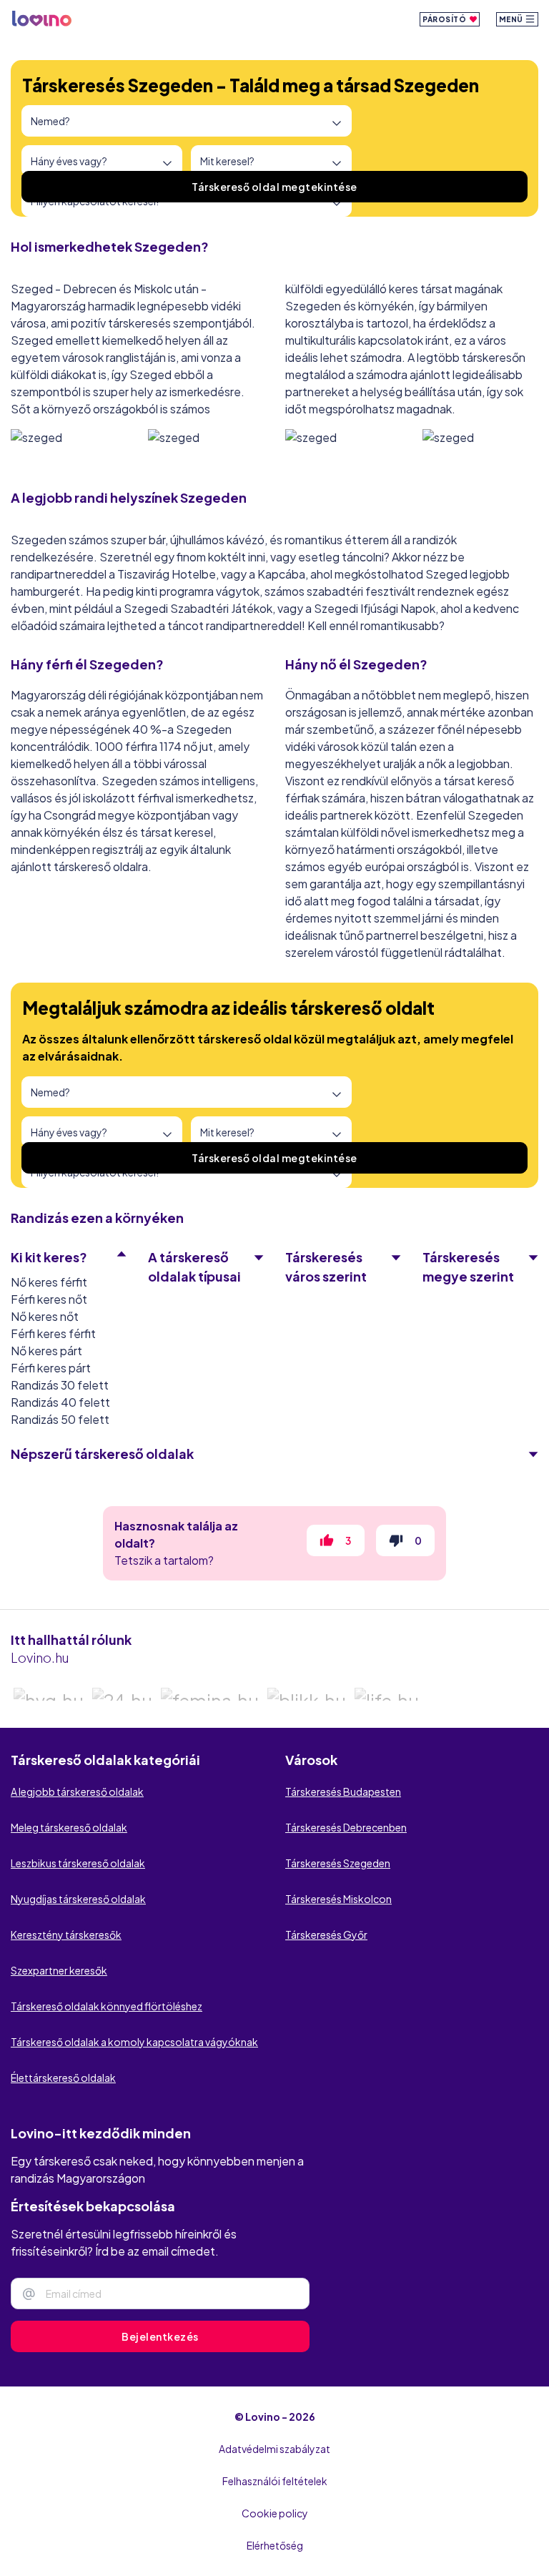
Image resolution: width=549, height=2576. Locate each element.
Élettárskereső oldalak (63, 2078)
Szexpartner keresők (59, 1970)
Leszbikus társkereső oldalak (78, 1863)
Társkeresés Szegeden (338, 1863)
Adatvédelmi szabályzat (274, 2449)
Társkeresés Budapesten (343, 1791)
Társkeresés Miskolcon (338, 1899)
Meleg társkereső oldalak (69, 1827)
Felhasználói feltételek (275, 2481)
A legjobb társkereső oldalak (77, 1791)
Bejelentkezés (160, 2336)
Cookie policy (275, 2513)
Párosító (445, 19)
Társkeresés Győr (326, 1935)
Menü (512, 19)
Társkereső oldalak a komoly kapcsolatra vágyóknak (134, 2042)
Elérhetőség (275, 2545)
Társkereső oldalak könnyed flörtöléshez (107, 2006)
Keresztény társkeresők (66, 1935)
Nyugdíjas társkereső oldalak (78, 1899)
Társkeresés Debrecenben (346, 1827)
